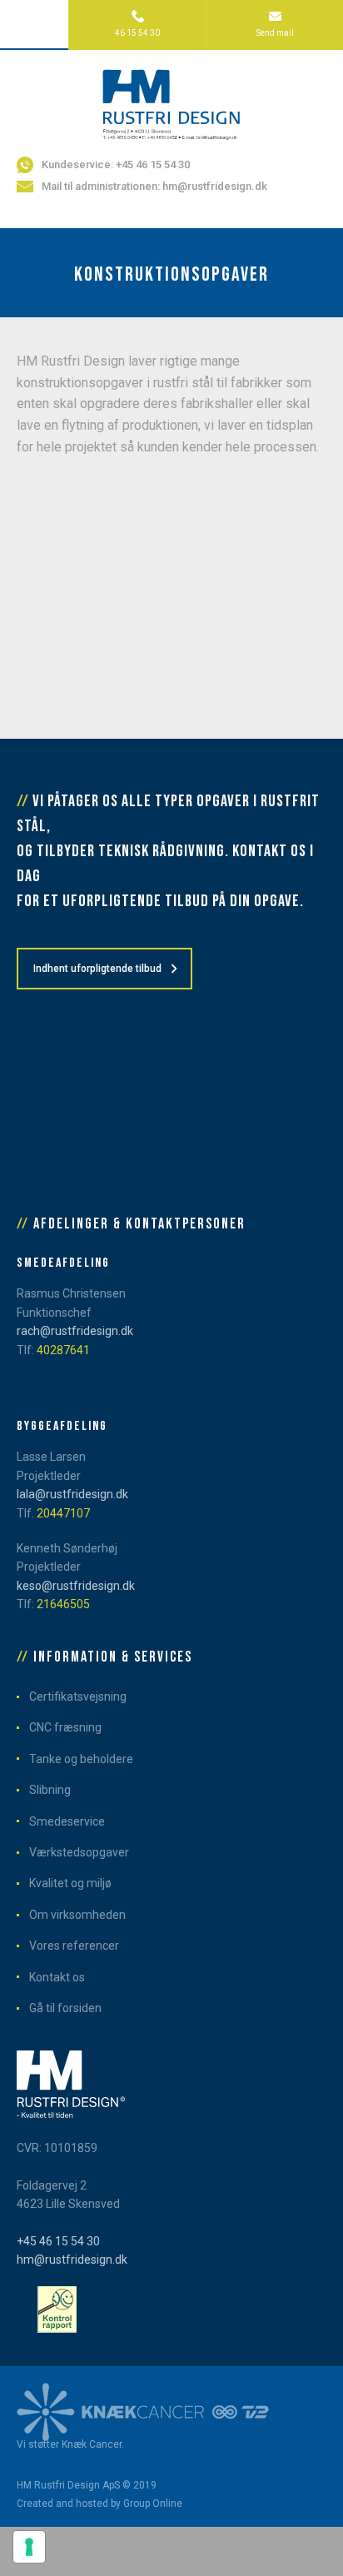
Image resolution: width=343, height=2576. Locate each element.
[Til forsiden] (171, 103)
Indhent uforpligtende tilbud (97, 969)
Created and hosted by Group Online (99, 2504)
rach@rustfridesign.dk (75, 1331)
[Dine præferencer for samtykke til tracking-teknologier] (29, 2547)
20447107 (63, 1513)
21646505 (63, 1604)
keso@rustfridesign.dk (76, 1586)
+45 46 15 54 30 (58, 2241)
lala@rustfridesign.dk (72, 1494)
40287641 (63, 1350)
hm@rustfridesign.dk (72, 2260)
